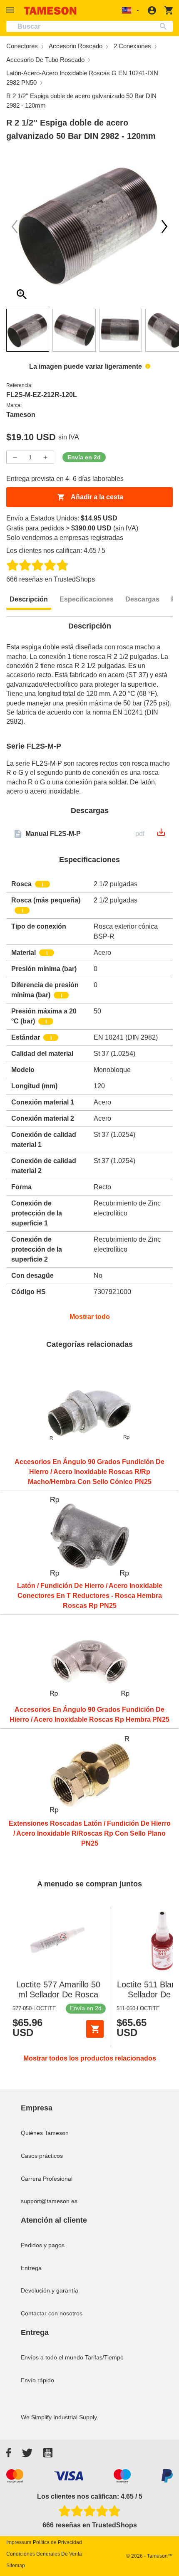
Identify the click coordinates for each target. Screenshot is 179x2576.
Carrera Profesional (47, 2179)
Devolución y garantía (50, 2290)
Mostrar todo (90, 1317)
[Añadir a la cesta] (95, 2029)
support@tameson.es (49, 2201)
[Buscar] (165, 26)
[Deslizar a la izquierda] (164, 227)
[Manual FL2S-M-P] (161, 835)
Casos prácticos (42, 2156)
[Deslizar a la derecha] (15, 227)
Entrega (31, 2268)
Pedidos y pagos (43, 2245)
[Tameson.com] (50, 11)
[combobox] (89, 26)
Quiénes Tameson (45, 2133)
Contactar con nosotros (52, 2313)
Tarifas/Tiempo (104, 2357)
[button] (11, 10)
